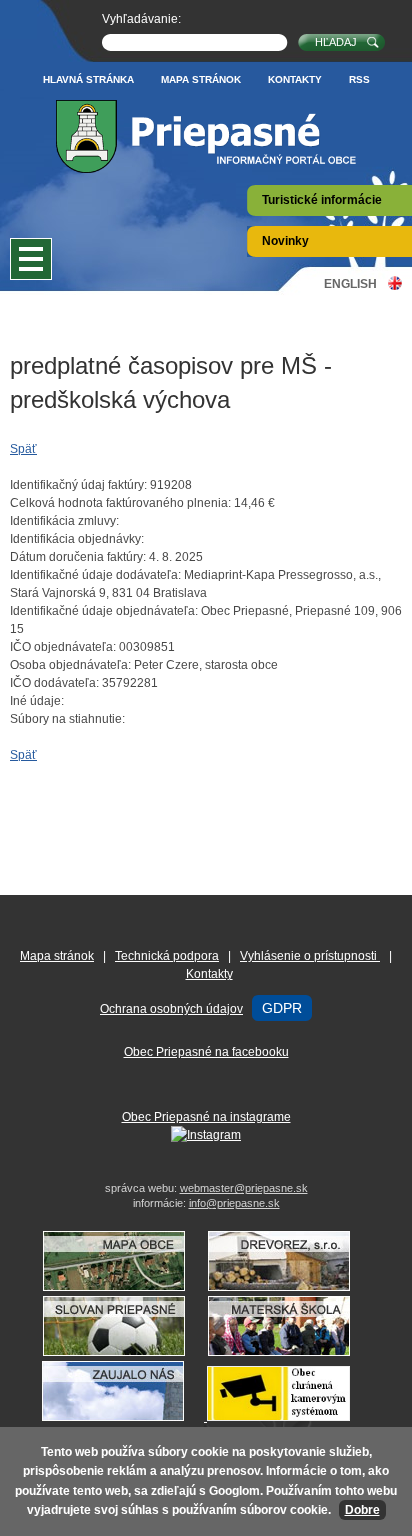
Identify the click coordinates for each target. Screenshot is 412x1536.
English (350, 283)
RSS (359, 79)
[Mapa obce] (124, 1287)
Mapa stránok (201, 79)
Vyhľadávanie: (141, 19)
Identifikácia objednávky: (77, 539)
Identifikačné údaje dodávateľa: (95, 575)
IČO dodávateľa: (54, 683)
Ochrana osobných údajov (171, 1009)
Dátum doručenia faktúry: (78, 557)
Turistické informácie (322, 200)
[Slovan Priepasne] (124, 1352)
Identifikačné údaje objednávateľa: (104, 611)
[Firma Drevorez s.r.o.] (289, 1287)
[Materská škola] (289, 1352)
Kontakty (295, 79)
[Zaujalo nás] (206, 1417)
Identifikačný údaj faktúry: (78, 485)
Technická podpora (167, 956)
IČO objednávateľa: (63, 647)
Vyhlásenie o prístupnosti (310, 956)
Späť (23, 449)
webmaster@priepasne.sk (244, 1188)
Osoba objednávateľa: (70, 665)
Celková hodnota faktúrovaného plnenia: (120, 503)
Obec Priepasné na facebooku (206, 1052)
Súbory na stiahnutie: (67, 719)
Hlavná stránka (88, 79)
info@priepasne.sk (234, 1203)
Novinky (285, 241)
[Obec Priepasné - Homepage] (206, 136)
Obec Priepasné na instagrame (206, 1117)
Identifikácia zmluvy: (64, 521)
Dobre (362, 1510)
